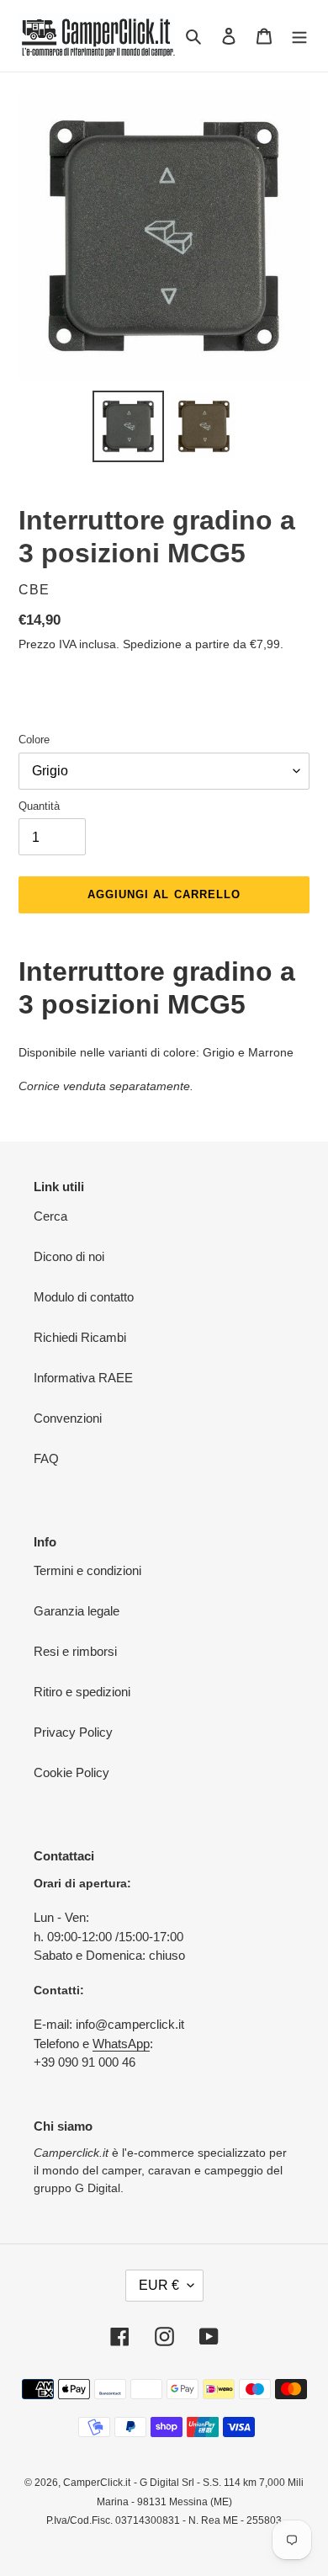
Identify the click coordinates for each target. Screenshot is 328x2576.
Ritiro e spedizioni (82, 1692)
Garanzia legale (77, 1611)
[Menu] (299, 36)
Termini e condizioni (87, 1570)
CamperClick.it (97, 2483)
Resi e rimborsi (75, 1651)
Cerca (50, 1216)
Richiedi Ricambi (80, 1337)
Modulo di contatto (84, 1297)
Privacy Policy (73, 1732)
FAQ (46, 1458)
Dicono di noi (69, 1256)
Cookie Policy (71, 1772)
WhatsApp (121, 2044)
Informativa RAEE (83, 1378)
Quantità (39, 806)
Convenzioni (68, 1418)
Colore (34, 740)
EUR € (159, 2285)
